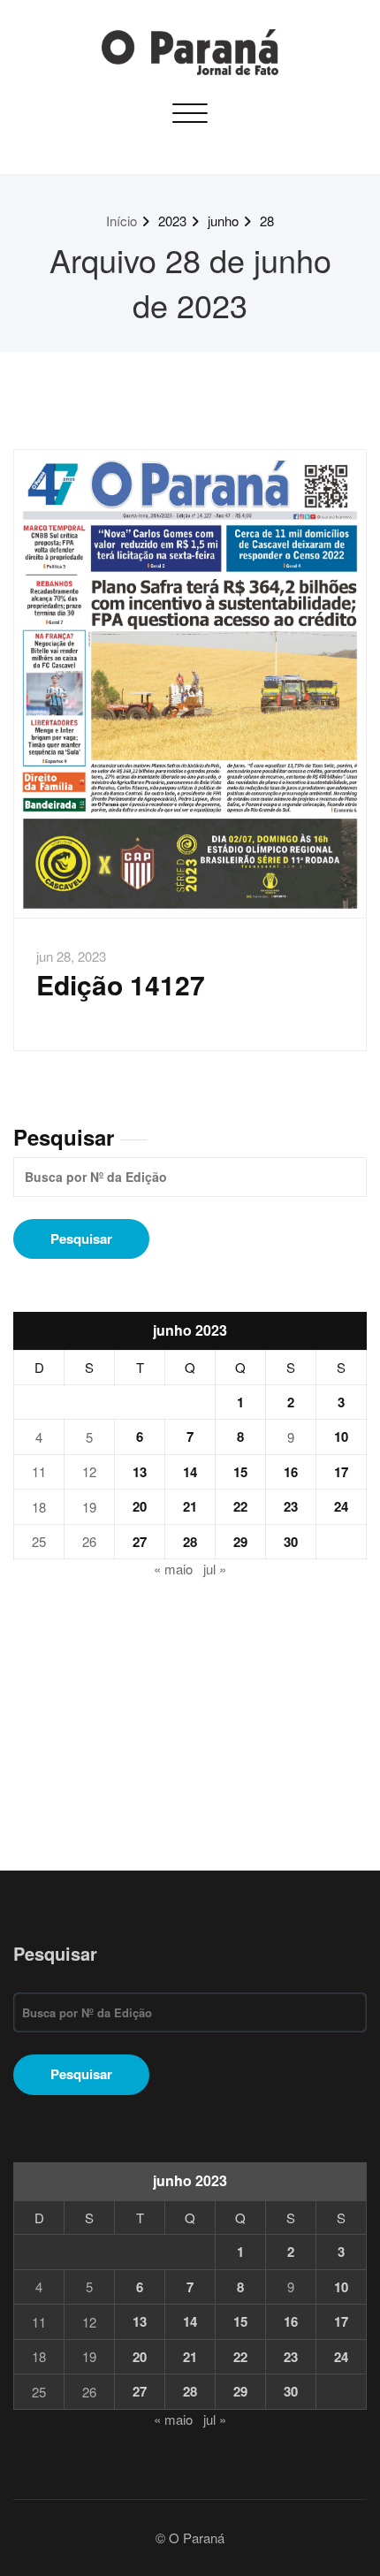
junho (223, 221)
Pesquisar (64, 1137)
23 (291, 1506)
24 (341, 1506)
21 (190, 1506)
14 (190, 1472)
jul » (215, 1569)
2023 (172, 221)
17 (341, 1472)
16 (291, 1472)
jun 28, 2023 (71, 956)
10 (341, 1437)
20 (140, 1506)
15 (240, 1472)
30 (291, 1542)
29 (240, 1542)
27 (140, 1542)
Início (122, 221)
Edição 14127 (121, 984)
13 (140, 1472)
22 (240, 1506)
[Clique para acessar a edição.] (190, 684)
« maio (173, 1569)
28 (267, 221)
